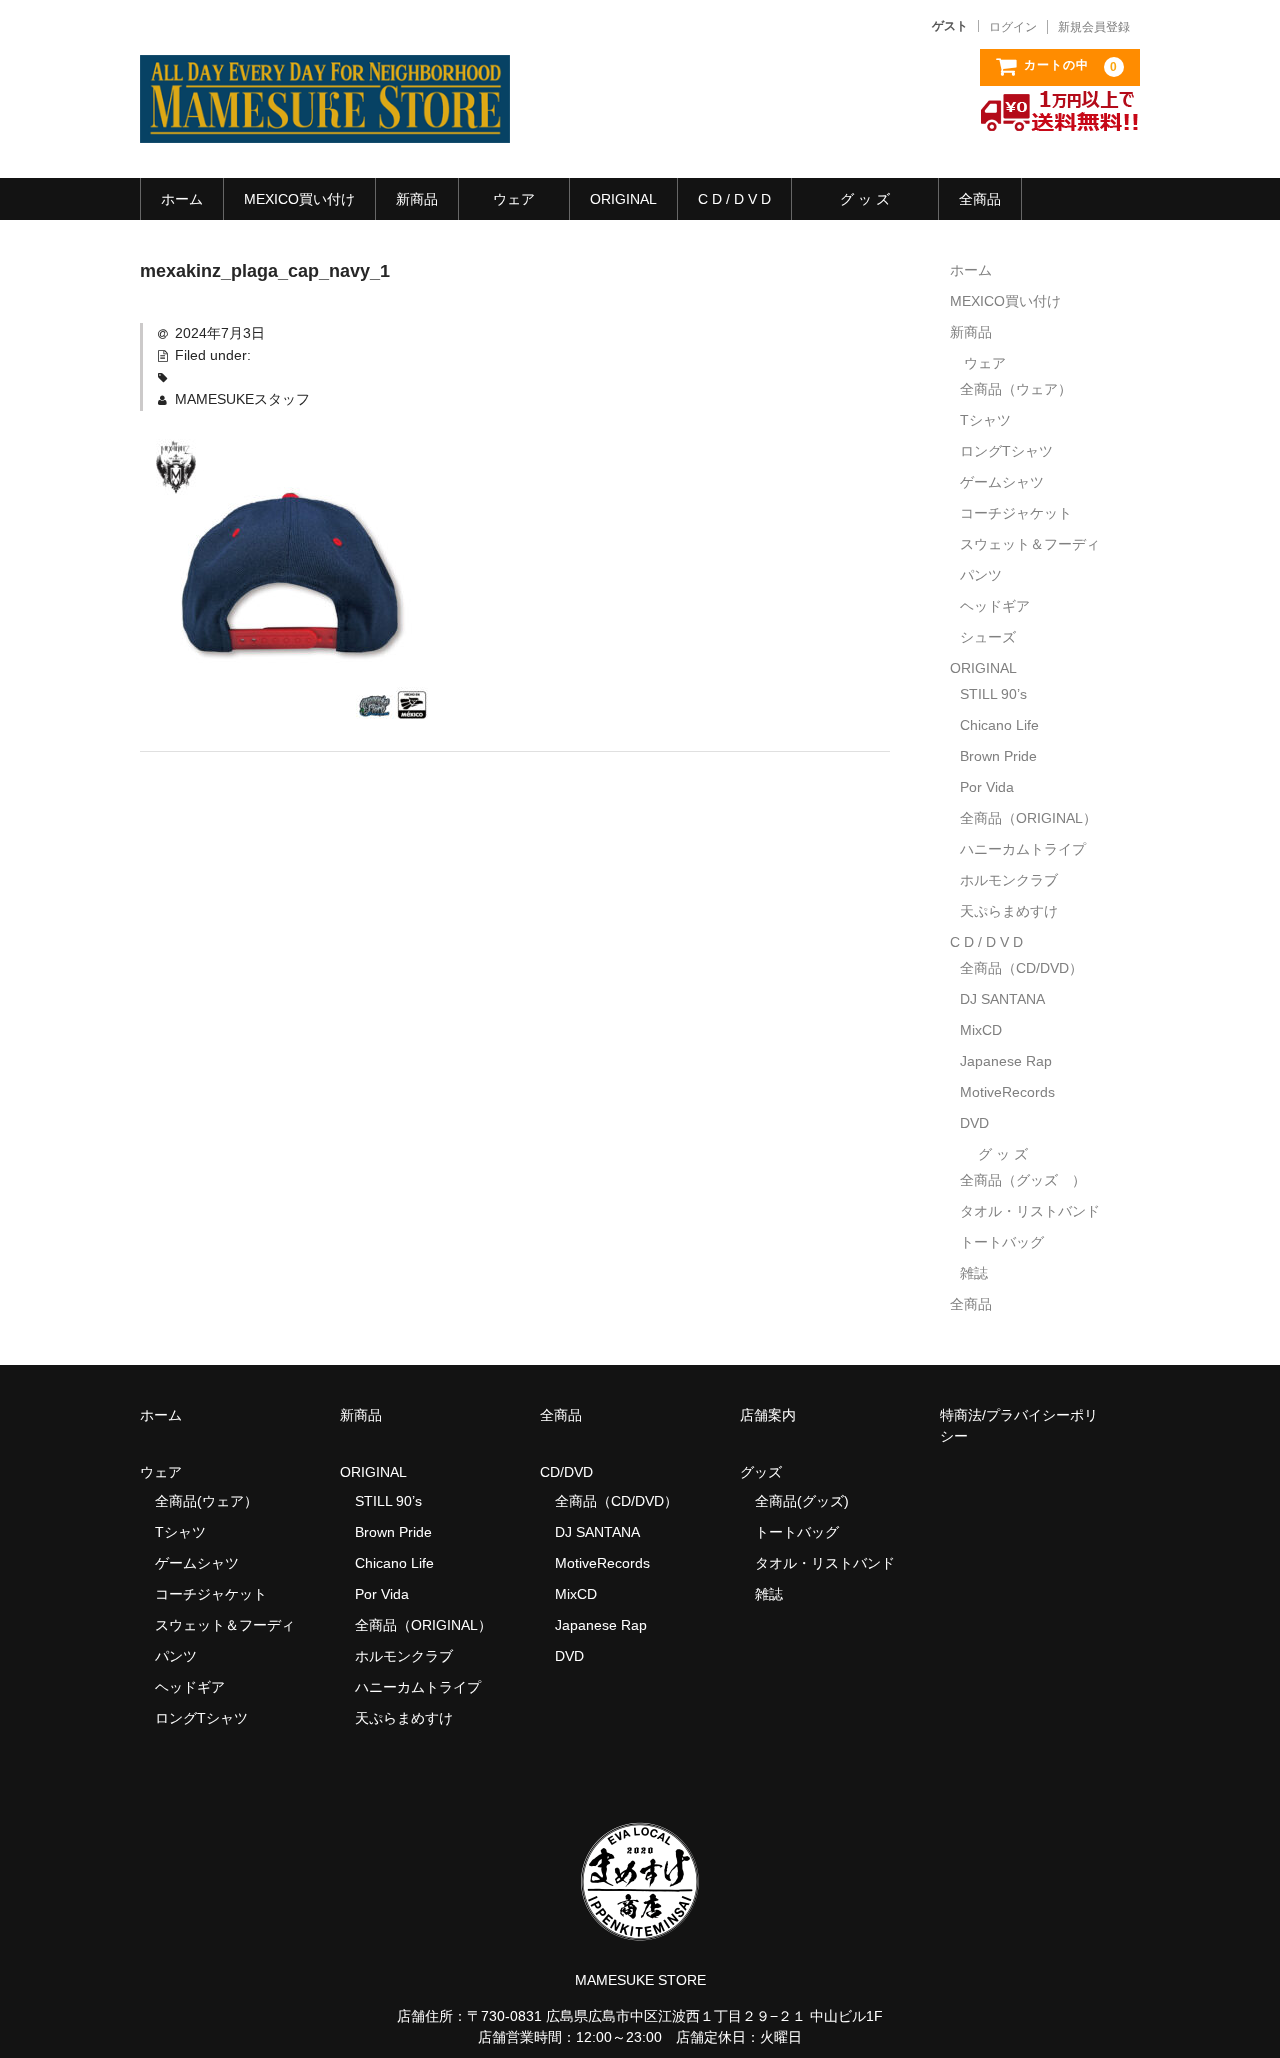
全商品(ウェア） (206, 1501)
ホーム (182, 199)
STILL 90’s (993, 694)
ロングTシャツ (1006, 451)
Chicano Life (999, 725)
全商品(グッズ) (802, 1501)
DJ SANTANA (1002, 999)
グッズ (768, 1472)
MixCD (981, 1030)
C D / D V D (734, 199)
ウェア (514, 199)
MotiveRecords (1007, 1092)
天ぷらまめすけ (1009, 911)
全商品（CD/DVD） (1028, 968)
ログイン (1013, 27)
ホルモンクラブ (1009, 880)
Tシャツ (985, 420)
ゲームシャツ (1002, 482)
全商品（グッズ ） (1023, 1180)
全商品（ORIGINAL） (1028, 818)
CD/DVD (566, 1472)
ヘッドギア (995, 606)
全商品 (980, 199)
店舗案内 (768, 1415)
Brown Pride (998, 756)
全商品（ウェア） (1023, 389)
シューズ (988, 637)
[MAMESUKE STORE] (325, 123)
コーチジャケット (1016, 513)
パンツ (981, 575)
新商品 (417, 199)
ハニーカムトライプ (1023, 849)
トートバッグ (1002, 1242)
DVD (974, 1123)
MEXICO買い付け (299, 199)
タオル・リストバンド (1030, 1211)
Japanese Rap (1006, 1061)
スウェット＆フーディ (1030, 544)
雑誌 (974, 1273)
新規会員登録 (1094, 27)
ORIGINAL (623, 199)
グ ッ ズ (865, 199)
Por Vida (987, 787)
